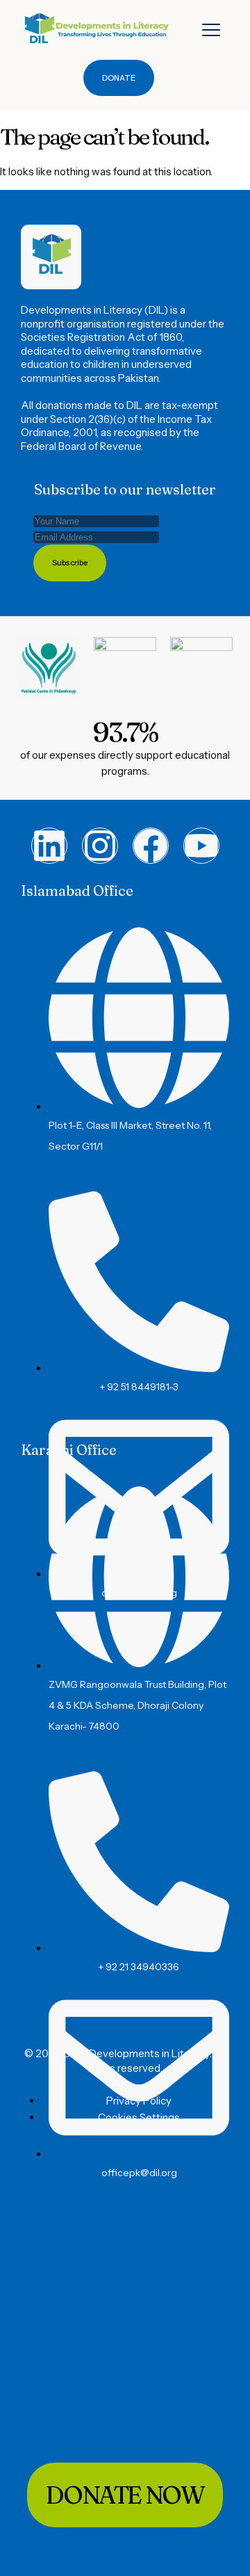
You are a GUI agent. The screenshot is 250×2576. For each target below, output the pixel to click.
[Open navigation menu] (211, 30)
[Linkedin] (49, 846)
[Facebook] (151, 846)
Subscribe (70, 563)
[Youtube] (201, 846)
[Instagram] (100, 846)
